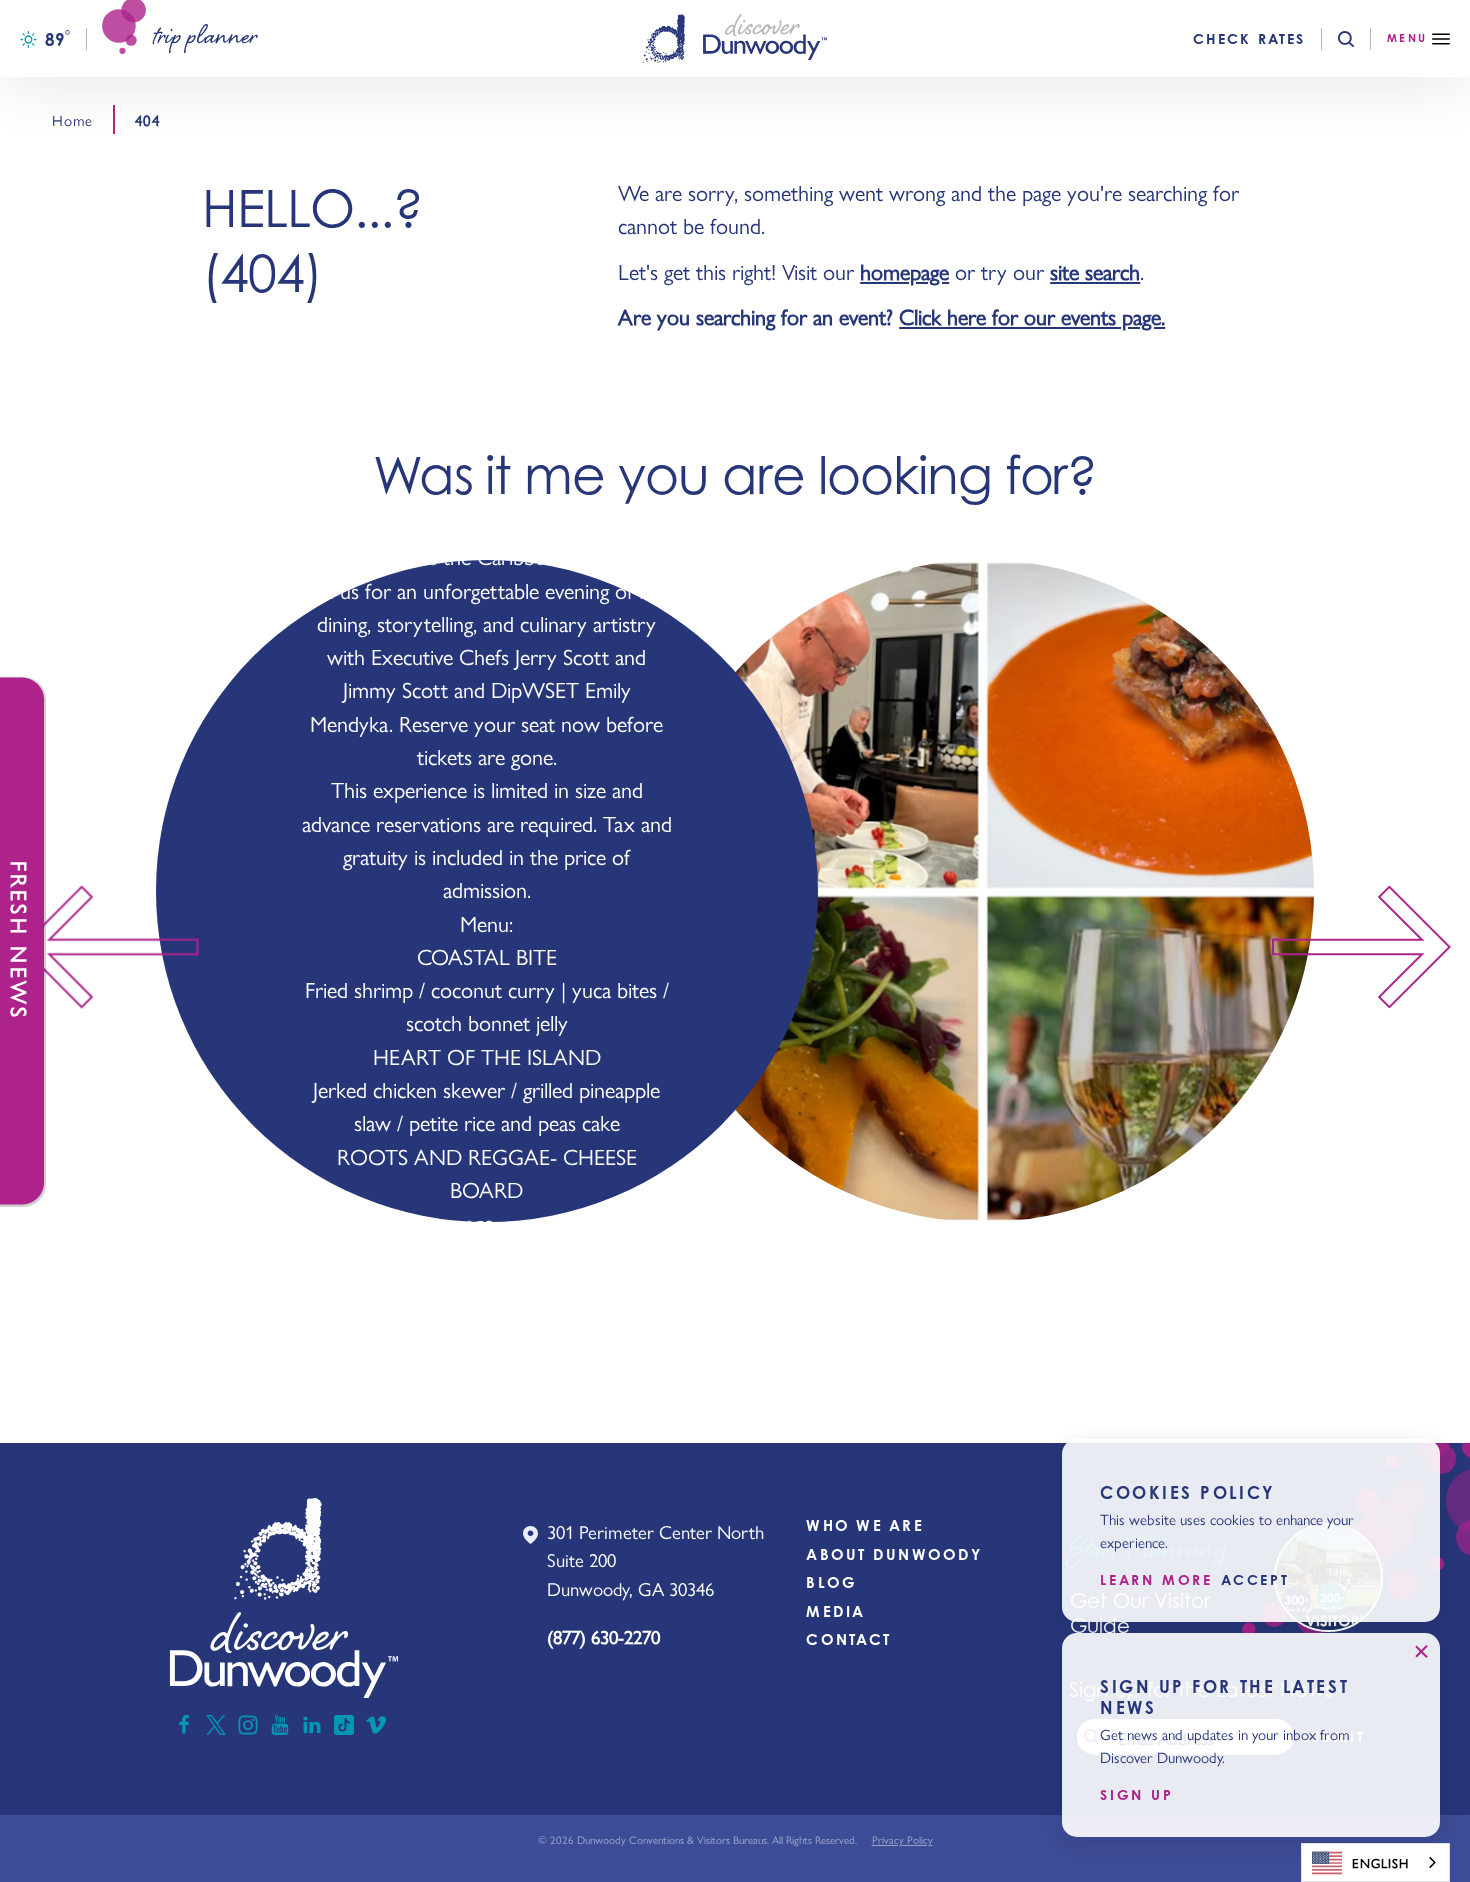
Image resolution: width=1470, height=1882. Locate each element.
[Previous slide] (99, 946)
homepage (904, 271)
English (1380, 1862)
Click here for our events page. (1032, 316)
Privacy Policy (902, 1839)
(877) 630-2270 (603, 1636)
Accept (1255, 1581)
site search (1095, 271)
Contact (848, 1639)
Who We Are (865, 1525)
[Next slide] (1371, 946)
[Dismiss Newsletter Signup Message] (1421, 1652)
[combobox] (1375, 1862)
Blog (831, 1582)
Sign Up (1137, 1795)
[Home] (735, 38)
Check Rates (1249, 39)
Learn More (1156, 1581)
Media (835, 1611)
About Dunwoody (894, 1554)
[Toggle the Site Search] (1362, 39)
